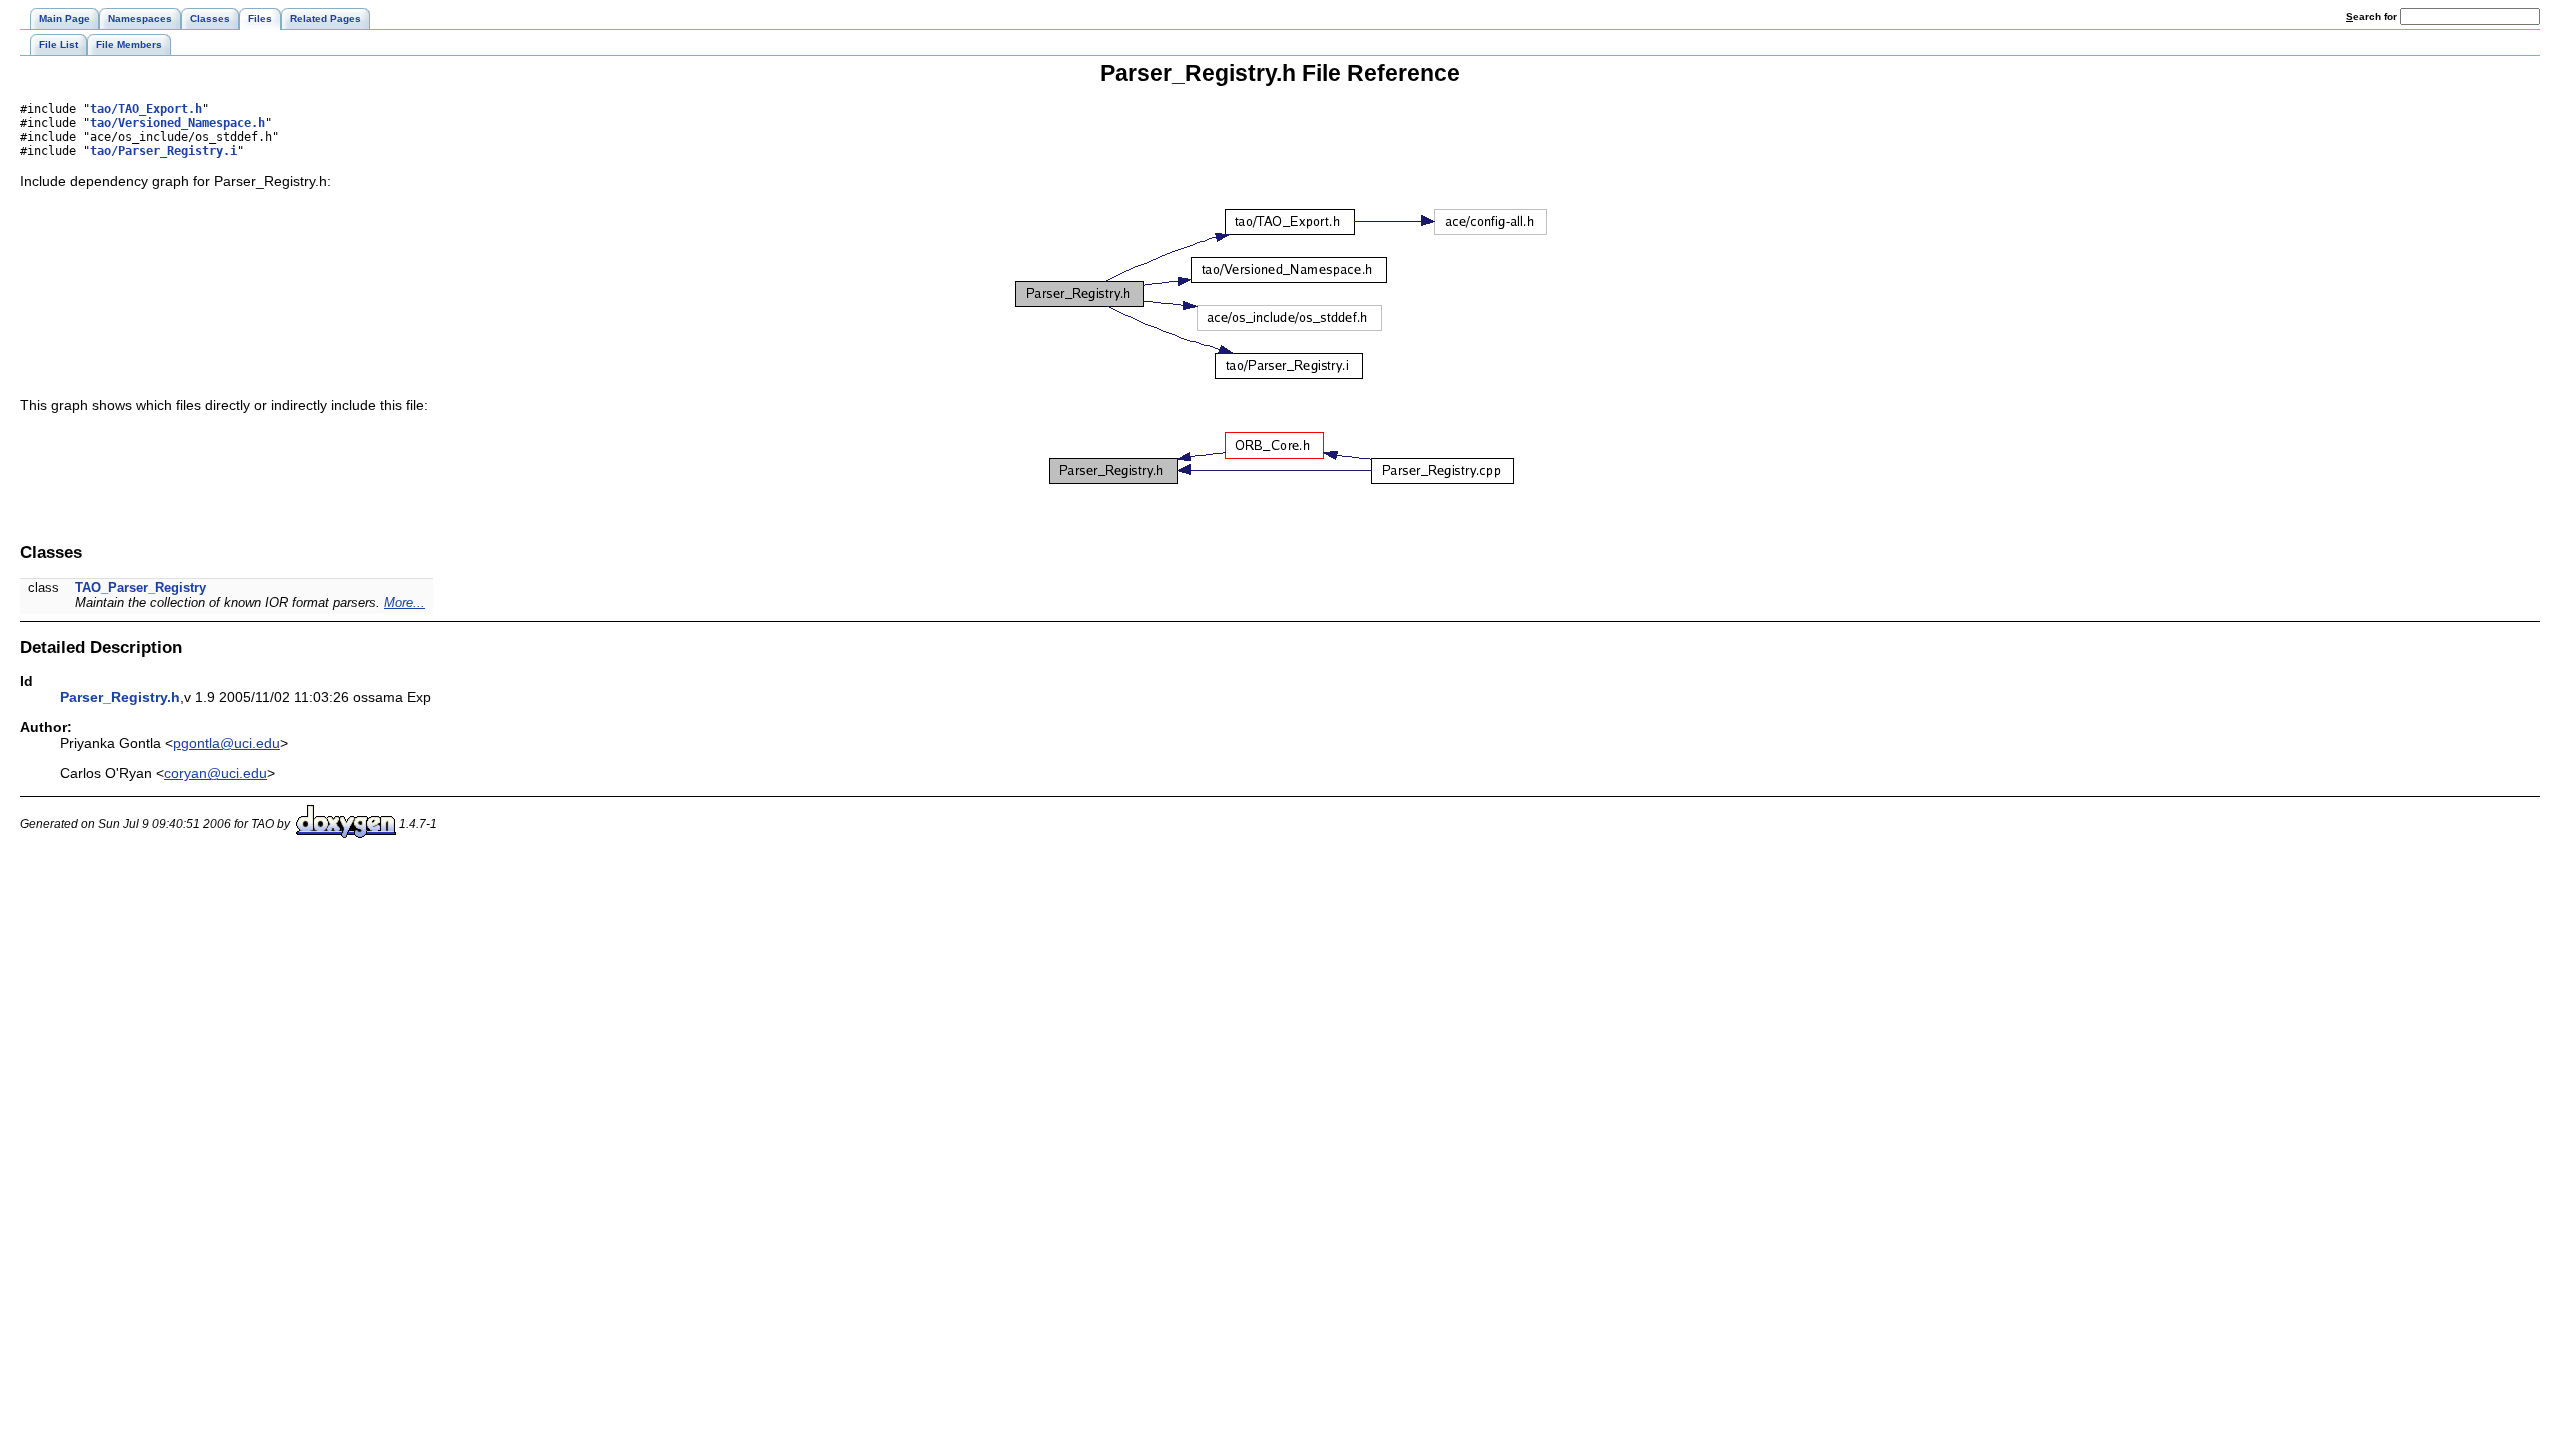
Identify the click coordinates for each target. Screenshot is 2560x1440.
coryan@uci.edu (215, 773)
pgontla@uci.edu (226, 743)
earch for (2373, 16)
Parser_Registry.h (120, 697)
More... (404, 602)
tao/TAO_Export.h (146, 109)
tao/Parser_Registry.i (163, 151)
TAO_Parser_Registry (140, 587)
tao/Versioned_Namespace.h (177, 123)
